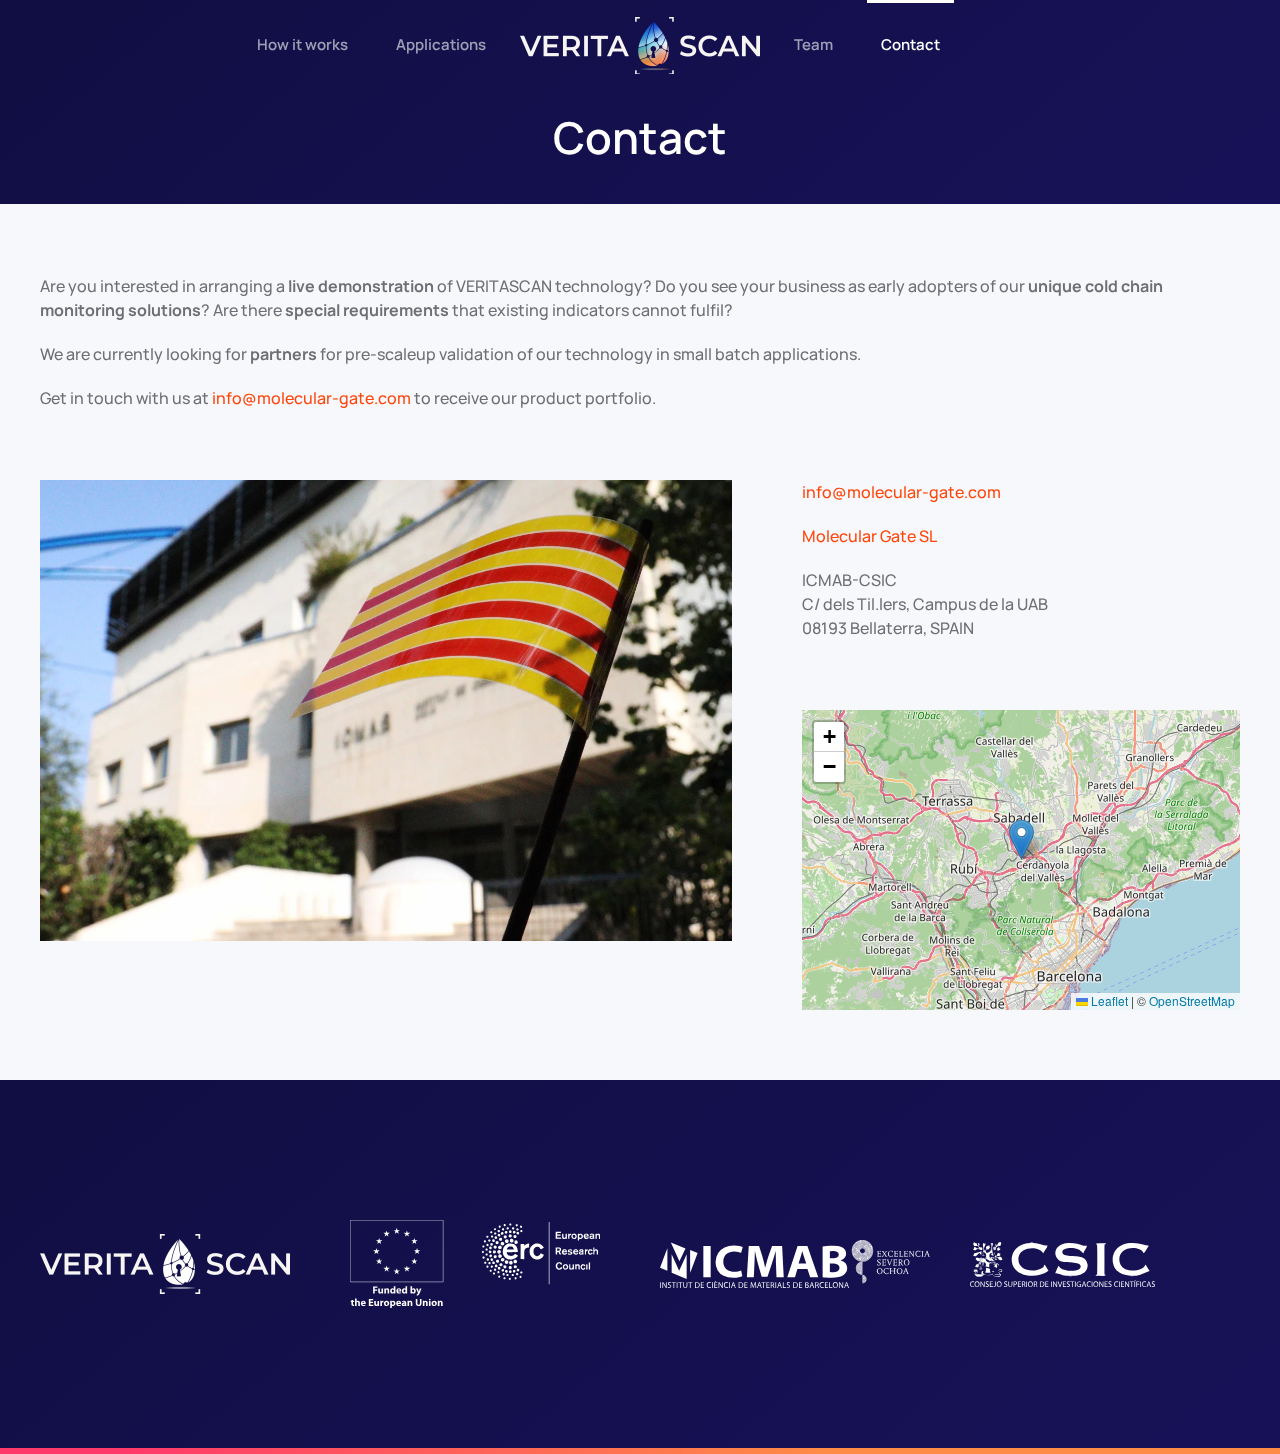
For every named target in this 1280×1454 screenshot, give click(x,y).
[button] (1021, 839)
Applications (441, 44)
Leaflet (1108, 1000)
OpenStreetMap (1192, 1000)
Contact (910, 44)
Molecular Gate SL (869, 536)
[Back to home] (640, 45)
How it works (302, 44)
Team (813, 44)
